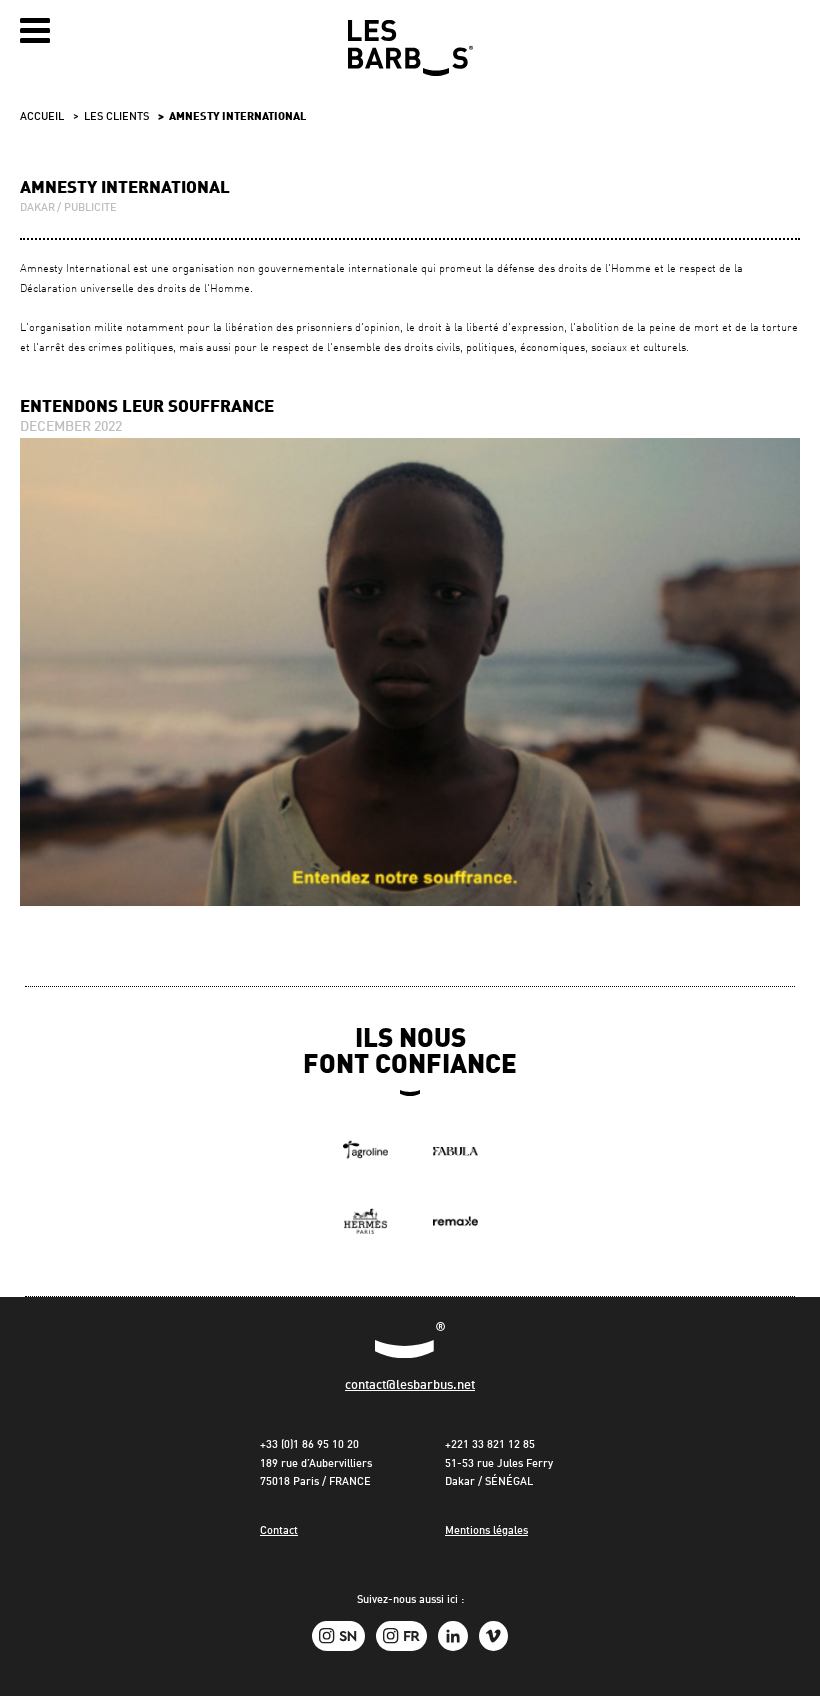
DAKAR (37, 208)
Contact (279, 1531)
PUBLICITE (90, 208)
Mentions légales (486, 1531)
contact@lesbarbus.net (410, 1385)
